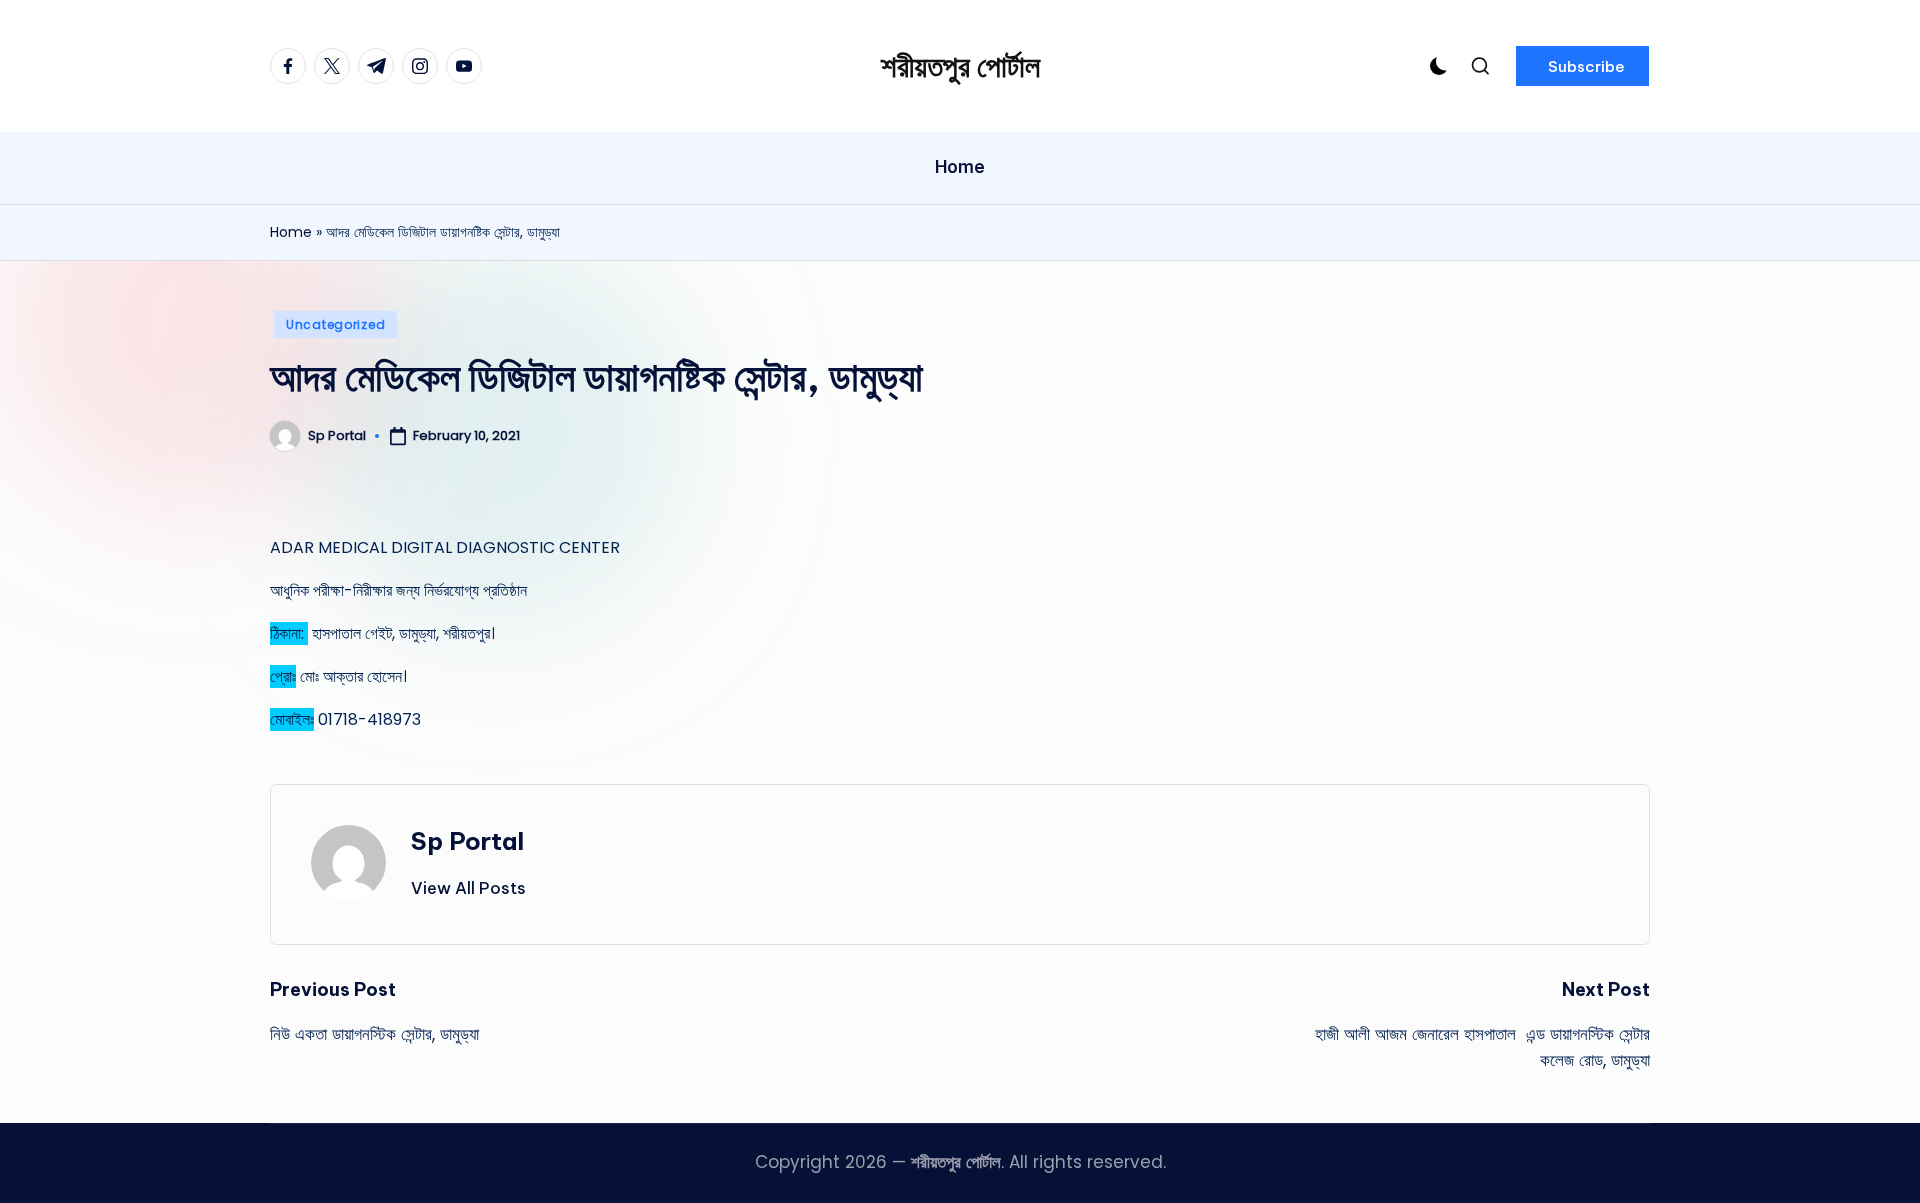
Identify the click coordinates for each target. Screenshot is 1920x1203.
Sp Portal (467, 841)
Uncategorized (335, 324)
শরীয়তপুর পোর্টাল (960, 66)
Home (291, 232)
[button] (1582, 66)
